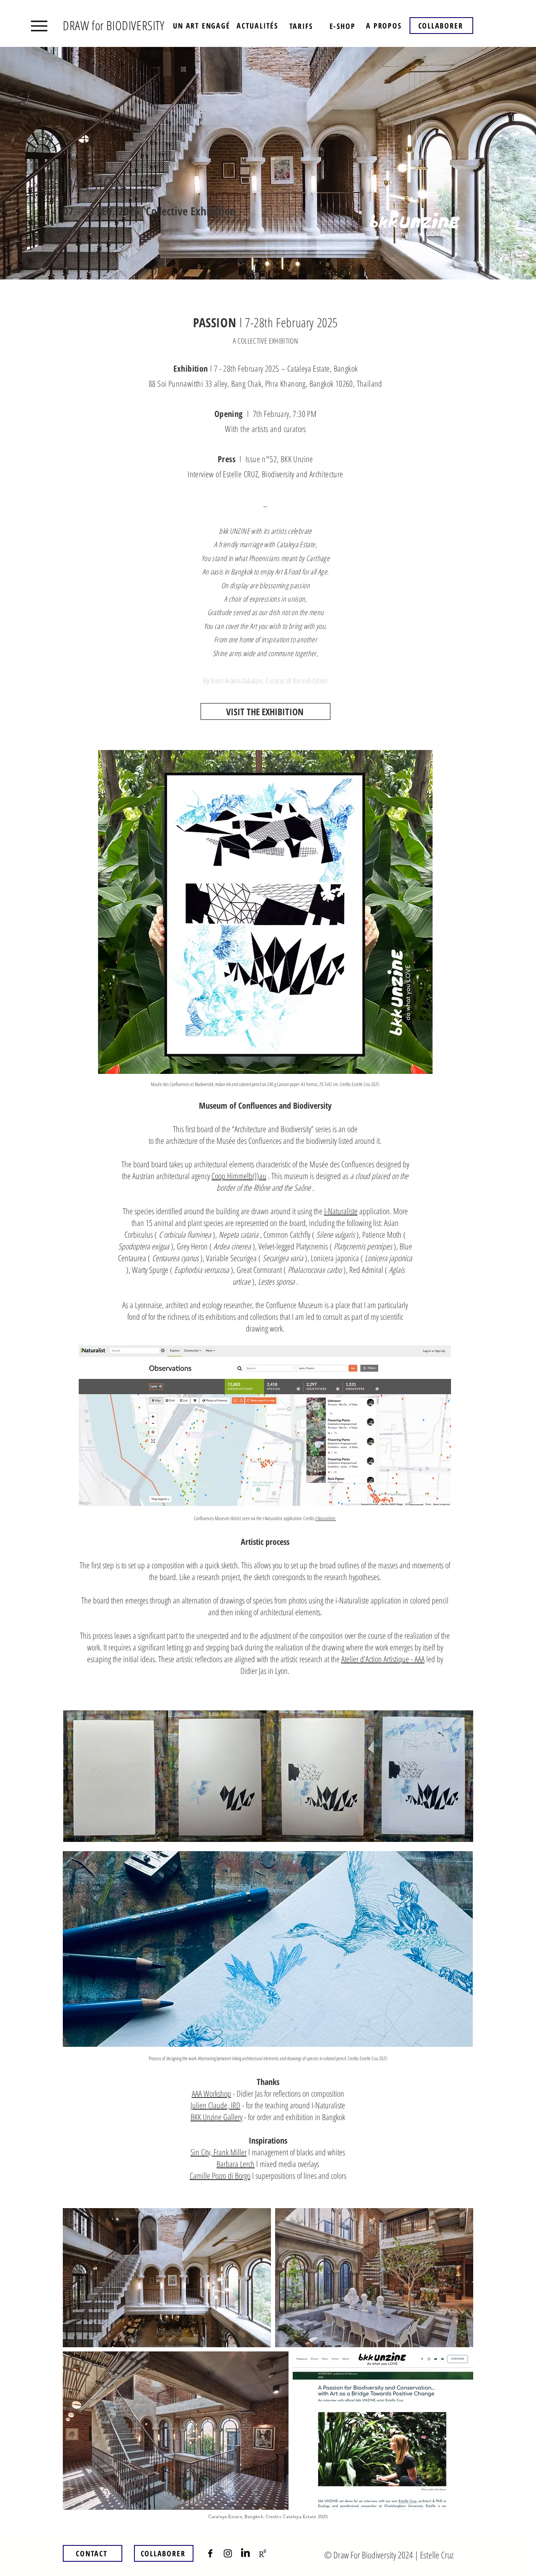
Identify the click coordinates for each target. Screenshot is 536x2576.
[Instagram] (228, 2553)
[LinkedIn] (245, 2553)
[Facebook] (210, 2553)
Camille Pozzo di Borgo (220, 2176)
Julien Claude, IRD (215, 2105)
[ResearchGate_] (263, 2553)
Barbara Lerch (236, 2164)
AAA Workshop (211, 2094)
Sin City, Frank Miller (219, 2152)
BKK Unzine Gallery (216, 2117)
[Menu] (39, 26)
